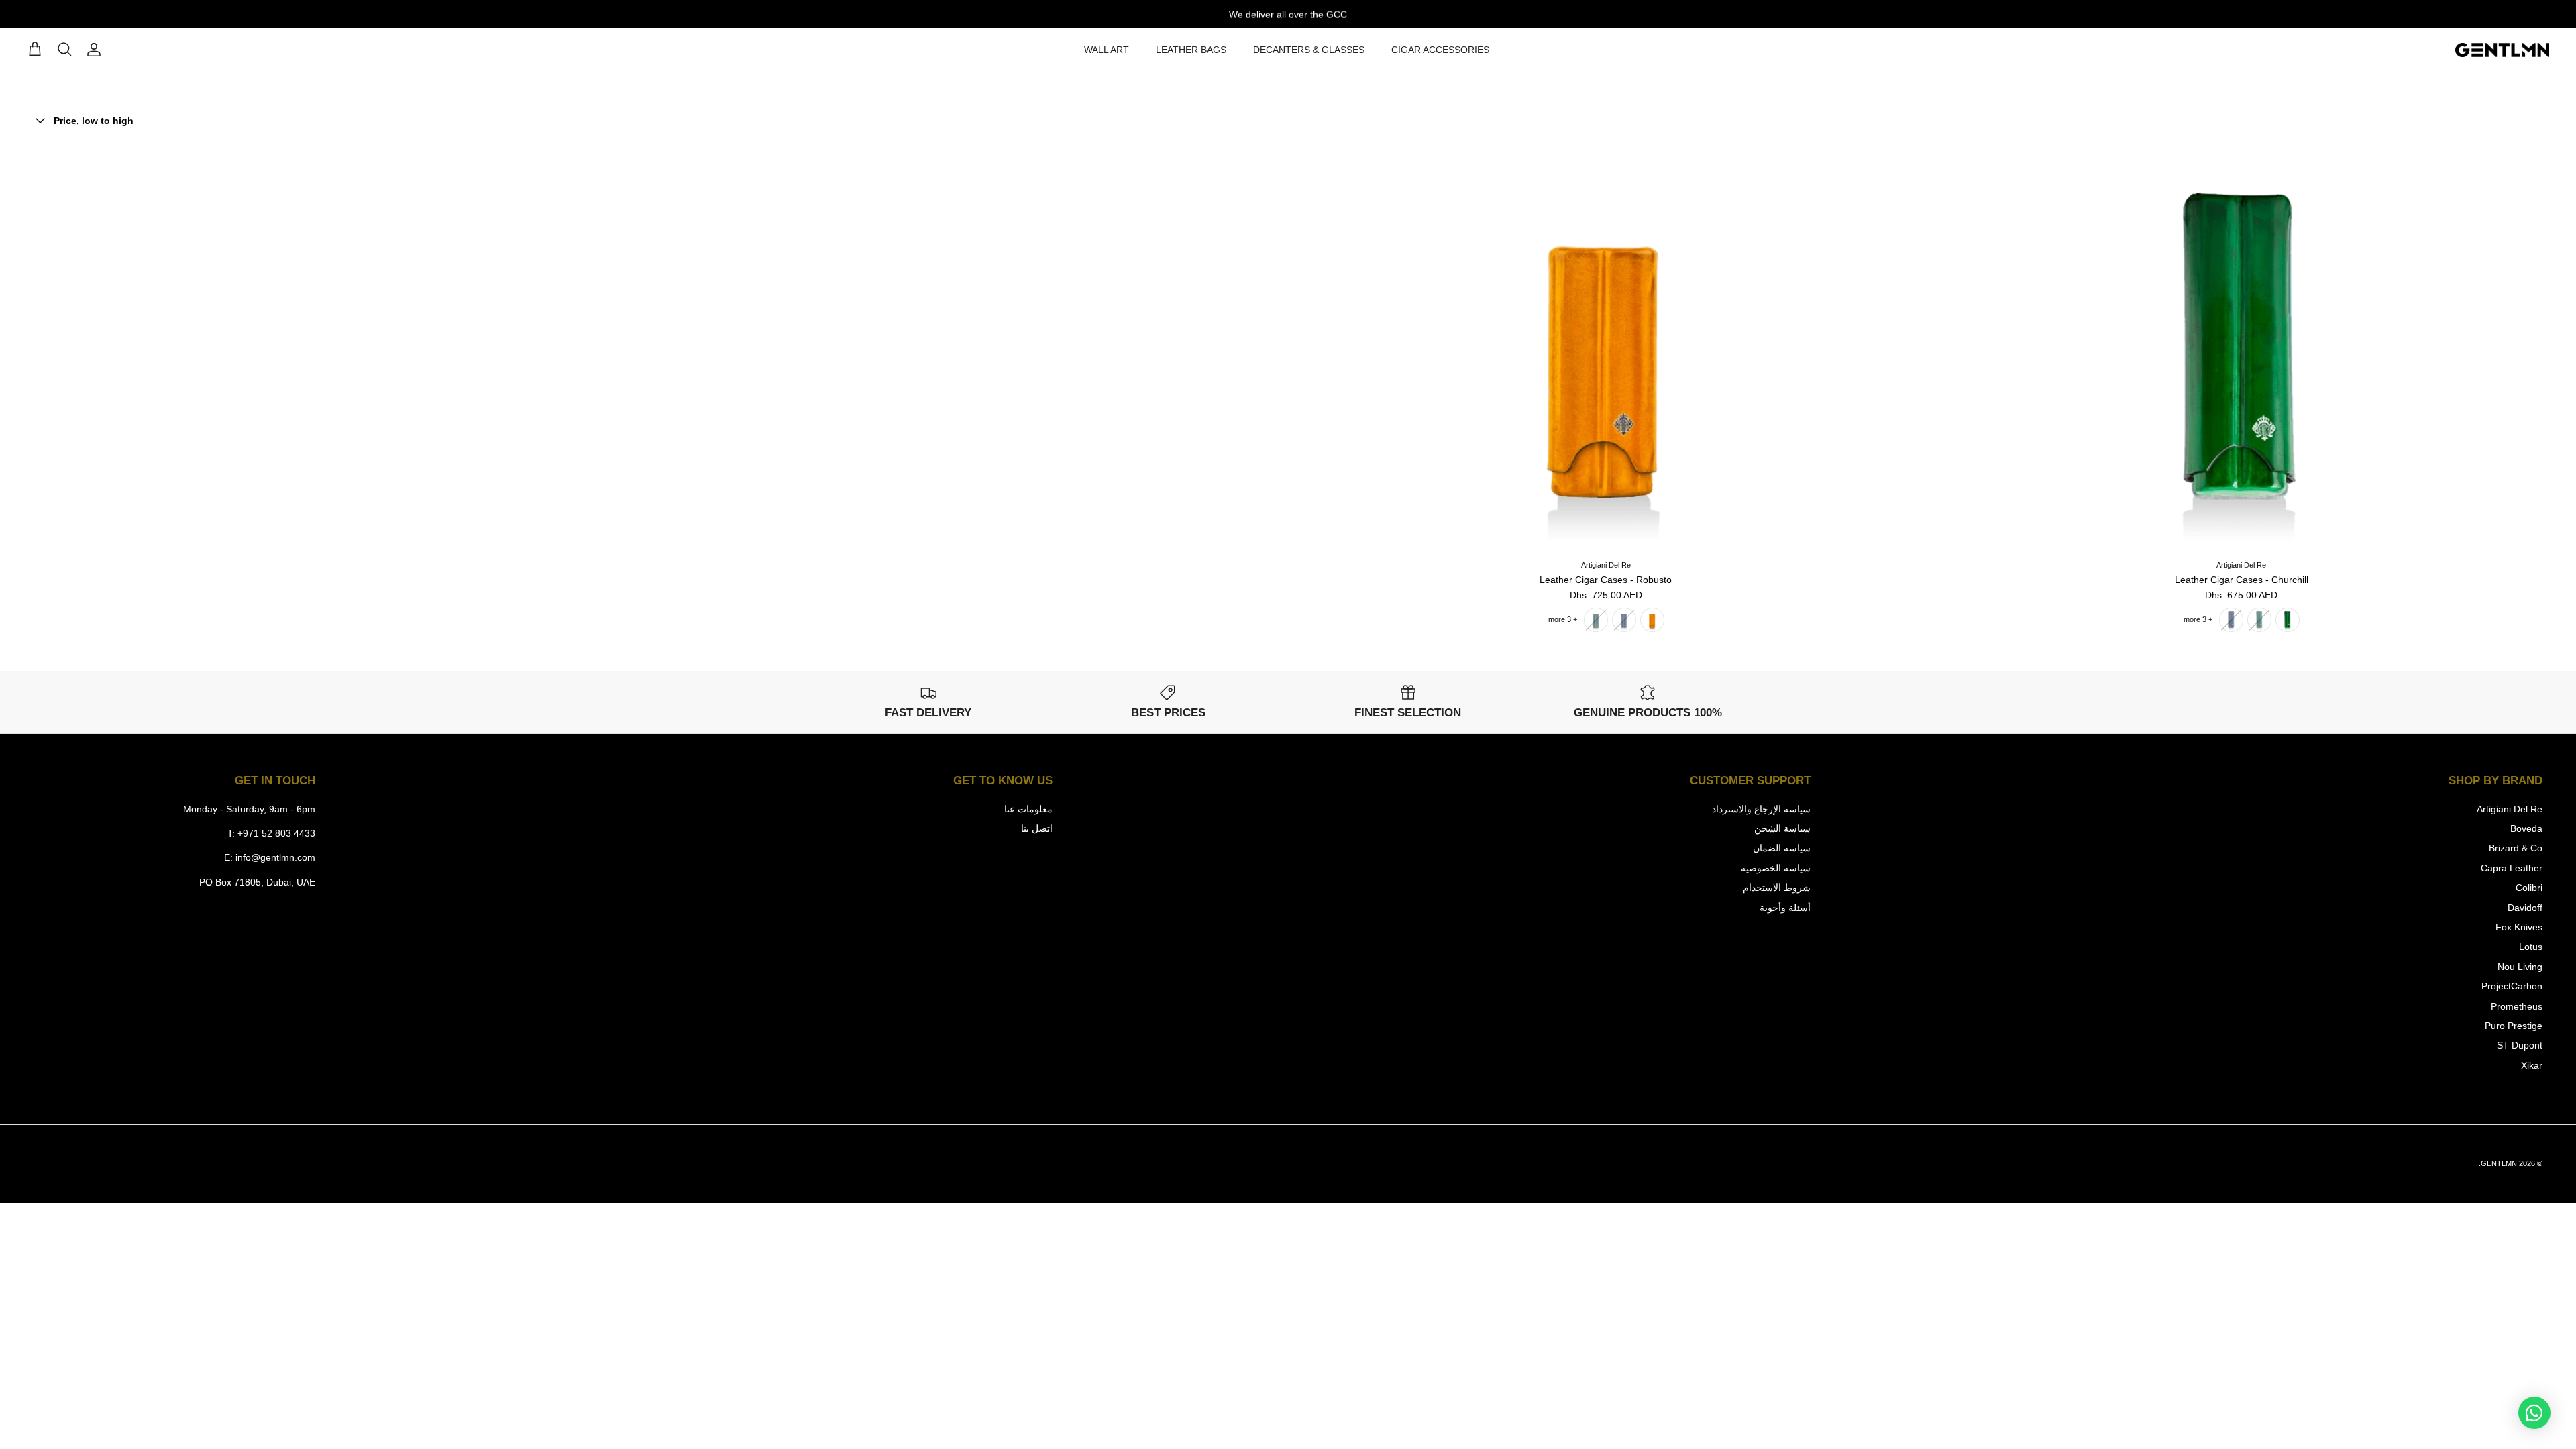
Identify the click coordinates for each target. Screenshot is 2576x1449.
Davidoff (2525, 908)
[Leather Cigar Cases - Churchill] (2242, 347)
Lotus (2531, 947)
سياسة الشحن (1782, 828)
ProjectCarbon (2512, 986)
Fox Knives (2519, 927)
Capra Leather (2512, 868)
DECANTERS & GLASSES (1309, 50)
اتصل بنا (1037, 828)
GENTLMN (2499, 1163)
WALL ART (1107, 50)
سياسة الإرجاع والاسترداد (1761, 809)
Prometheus (2517, 1006)
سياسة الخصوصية (1776, 868)
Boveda (2526, 828)
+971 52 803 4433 (276, 833)
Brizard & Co (2516, 848)
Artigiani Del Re (2510, 809)
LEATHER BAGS (1191, 50)
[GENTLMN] (2502, 50)
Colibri (2529, 888)
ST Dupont (2520, 1045)
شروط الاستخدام (1777, 888)
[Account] (97, 50)
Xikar (2532, 1065)
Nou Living (2520, 967)
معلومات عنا (1028, 809)
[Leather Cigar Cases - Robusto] (1606, 347)
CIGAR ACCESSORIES (1440, 50)
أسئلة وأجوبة (1785, 908)
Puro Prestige (2514, 1026)
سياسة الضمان (1782, 848)
